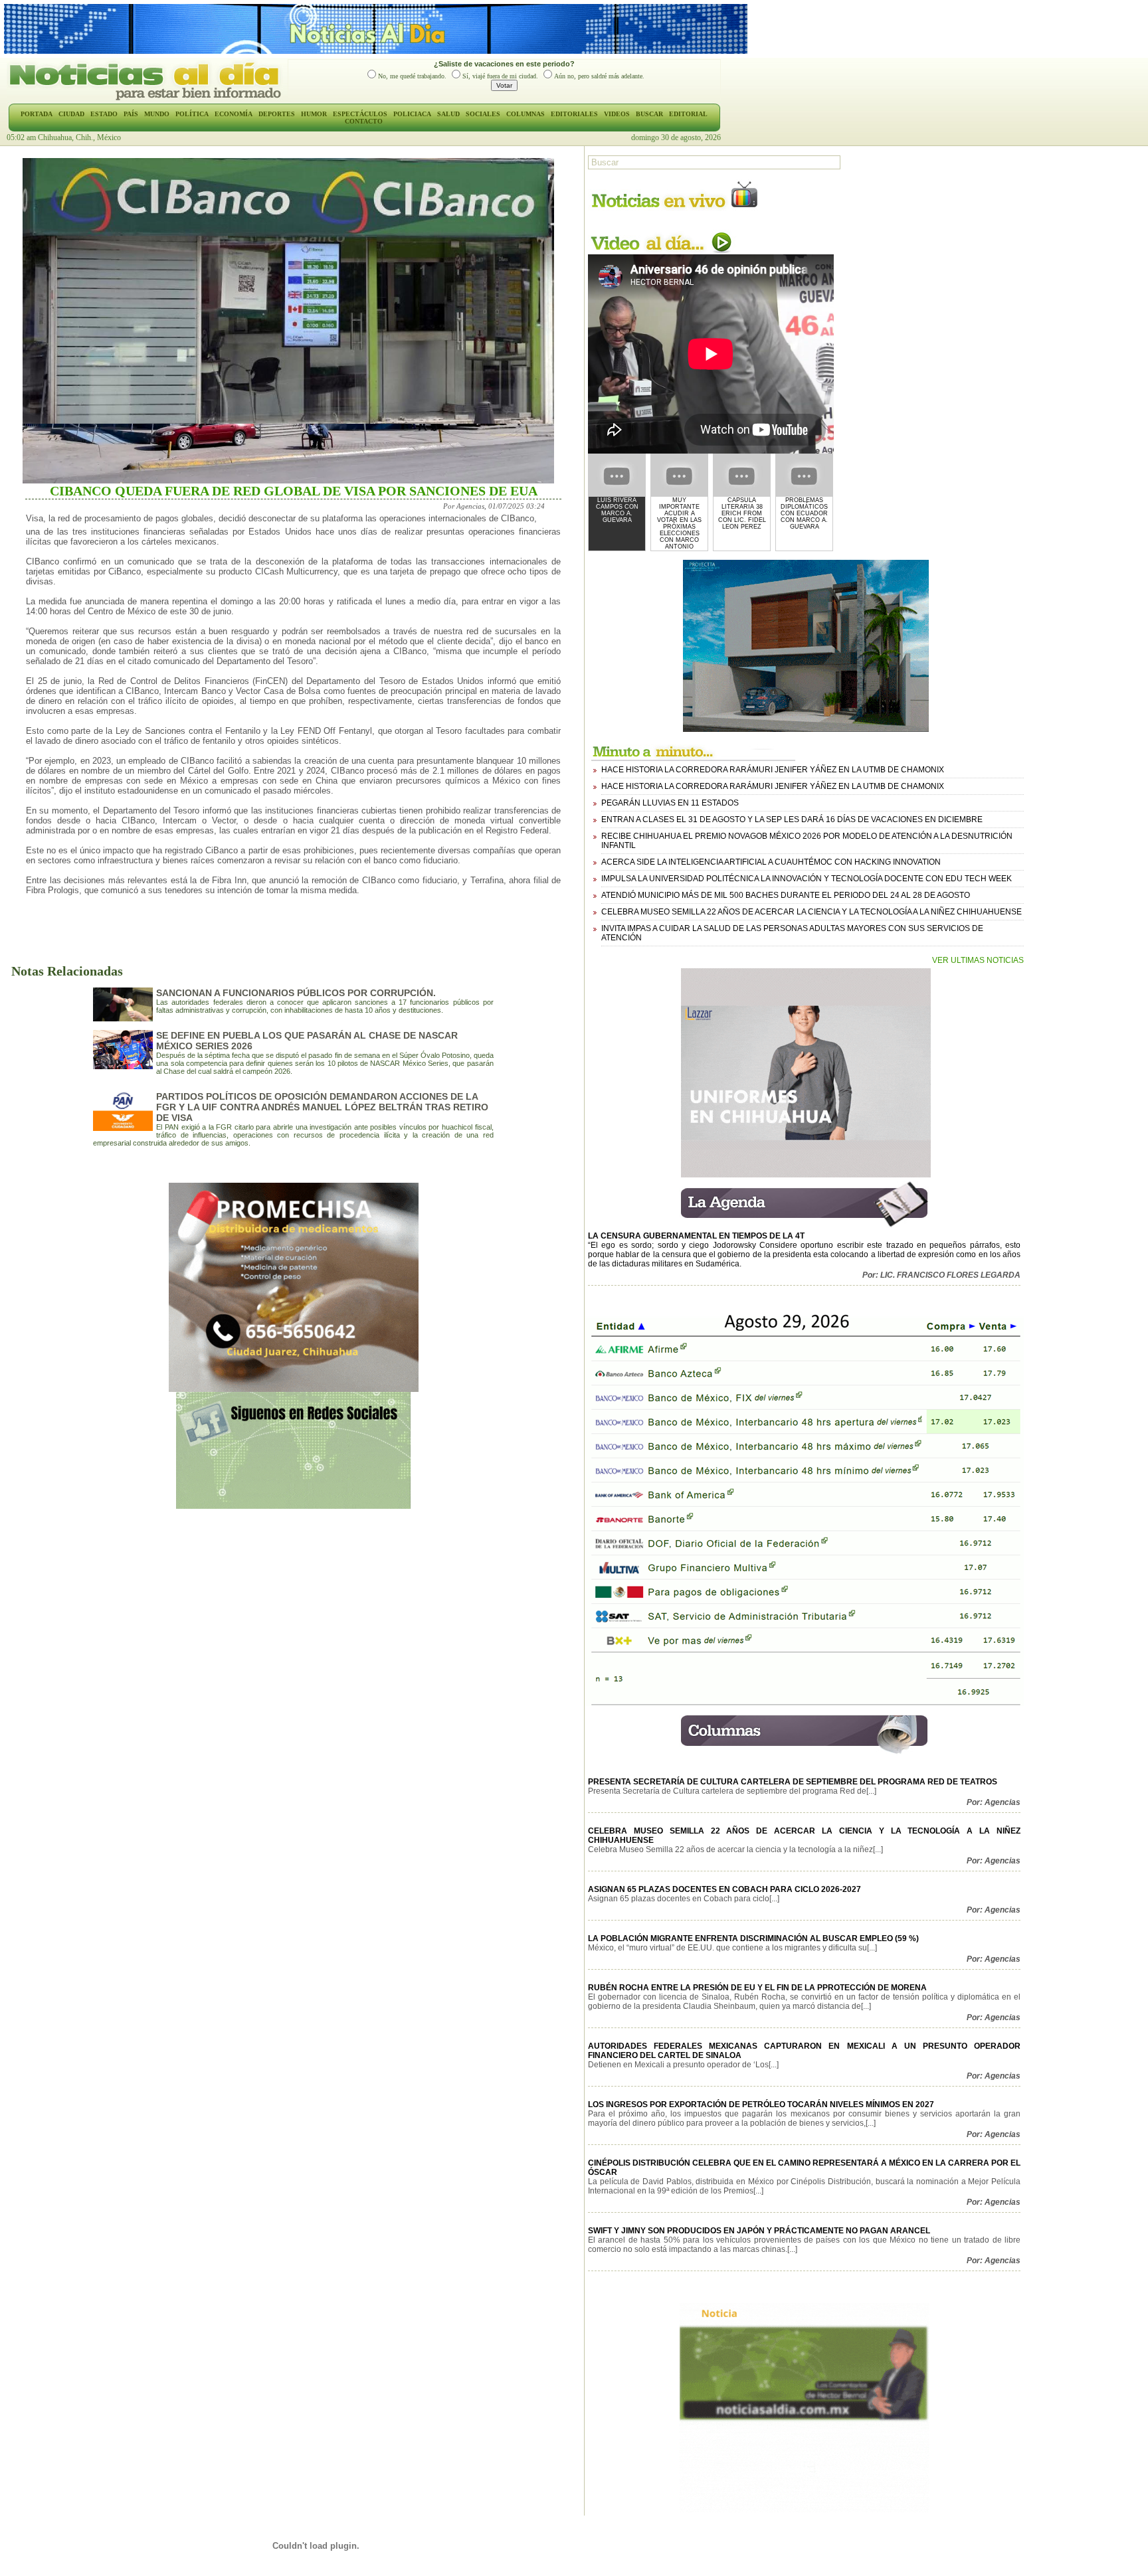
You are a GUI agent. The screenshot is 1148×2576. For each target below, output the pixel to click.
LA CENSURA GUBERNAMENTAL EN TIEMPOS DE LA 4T (696, 1236)
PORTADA (37, 114)
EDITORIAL (688, 114)
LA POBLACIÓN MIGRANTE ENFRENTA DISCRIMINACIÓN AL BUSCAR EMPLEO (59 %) (753, 1938)
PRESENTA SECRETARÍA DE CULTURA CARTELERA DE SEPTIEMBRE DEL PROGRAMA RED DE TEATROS (793, 1782)
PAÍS (131, 114)
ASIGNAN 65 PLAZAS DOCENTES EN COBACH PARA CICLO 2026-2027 (724, 1889)
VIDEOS (617, 114)
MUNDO (157, 114)
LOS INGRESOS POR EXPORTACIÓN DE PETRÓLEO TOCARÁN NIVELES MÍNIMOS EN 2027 (761, 2104)
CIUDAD (71, 114)
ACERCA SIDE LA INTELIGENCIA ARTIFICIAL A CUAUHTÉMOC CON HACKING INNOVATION (771, 862)
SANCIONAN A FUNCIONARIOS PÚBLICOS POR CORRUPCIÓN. (296, 993)
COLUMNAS (526, 114)
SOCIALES (483, 114)
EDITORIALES (574, 114)
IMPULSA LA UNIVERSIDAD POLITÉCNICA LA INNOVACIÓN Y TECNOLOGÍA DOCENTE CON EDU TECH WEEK (807, 879)
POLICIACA (412, 114)
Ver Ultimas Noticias (978, 960)
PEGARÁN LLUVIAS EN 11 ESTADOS (670, 803)
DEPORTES (277, 114)
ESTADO (104, 114)
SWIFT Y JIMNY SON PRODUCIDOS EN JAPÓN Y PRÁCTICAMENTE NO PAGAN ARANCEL (759, 2231)
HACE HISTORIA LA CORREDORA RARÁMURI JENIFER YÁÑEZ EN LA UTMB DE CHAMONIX (773, 770)
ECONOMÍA (234, 114)
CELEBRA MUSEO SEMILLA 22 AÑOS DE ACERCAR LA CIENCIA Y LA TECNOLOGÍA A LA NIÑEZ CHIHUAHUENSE (812, 912)
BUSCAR (649, 114)
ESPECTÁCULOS (360, 114)
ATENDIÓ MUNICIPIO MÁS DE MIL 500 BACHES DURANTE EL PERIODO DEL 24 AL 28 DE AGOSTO (786, 895)
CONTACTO (364, 121)
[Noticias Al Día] (147, 99)
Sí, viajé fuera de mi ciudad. (500, 76)
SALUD (448, 114)
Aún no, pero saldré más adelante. (599, 76)
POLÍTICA (192, 114)
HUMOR (314, 114)
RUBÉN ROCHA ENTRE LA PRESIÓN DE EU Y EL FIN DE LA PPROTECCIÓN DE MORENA (757, 1988)
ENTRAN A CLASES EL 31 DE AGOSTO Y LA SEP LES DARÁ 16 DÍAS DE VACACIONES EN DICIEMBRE (792, 819)
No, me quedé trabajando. (412, 76)
